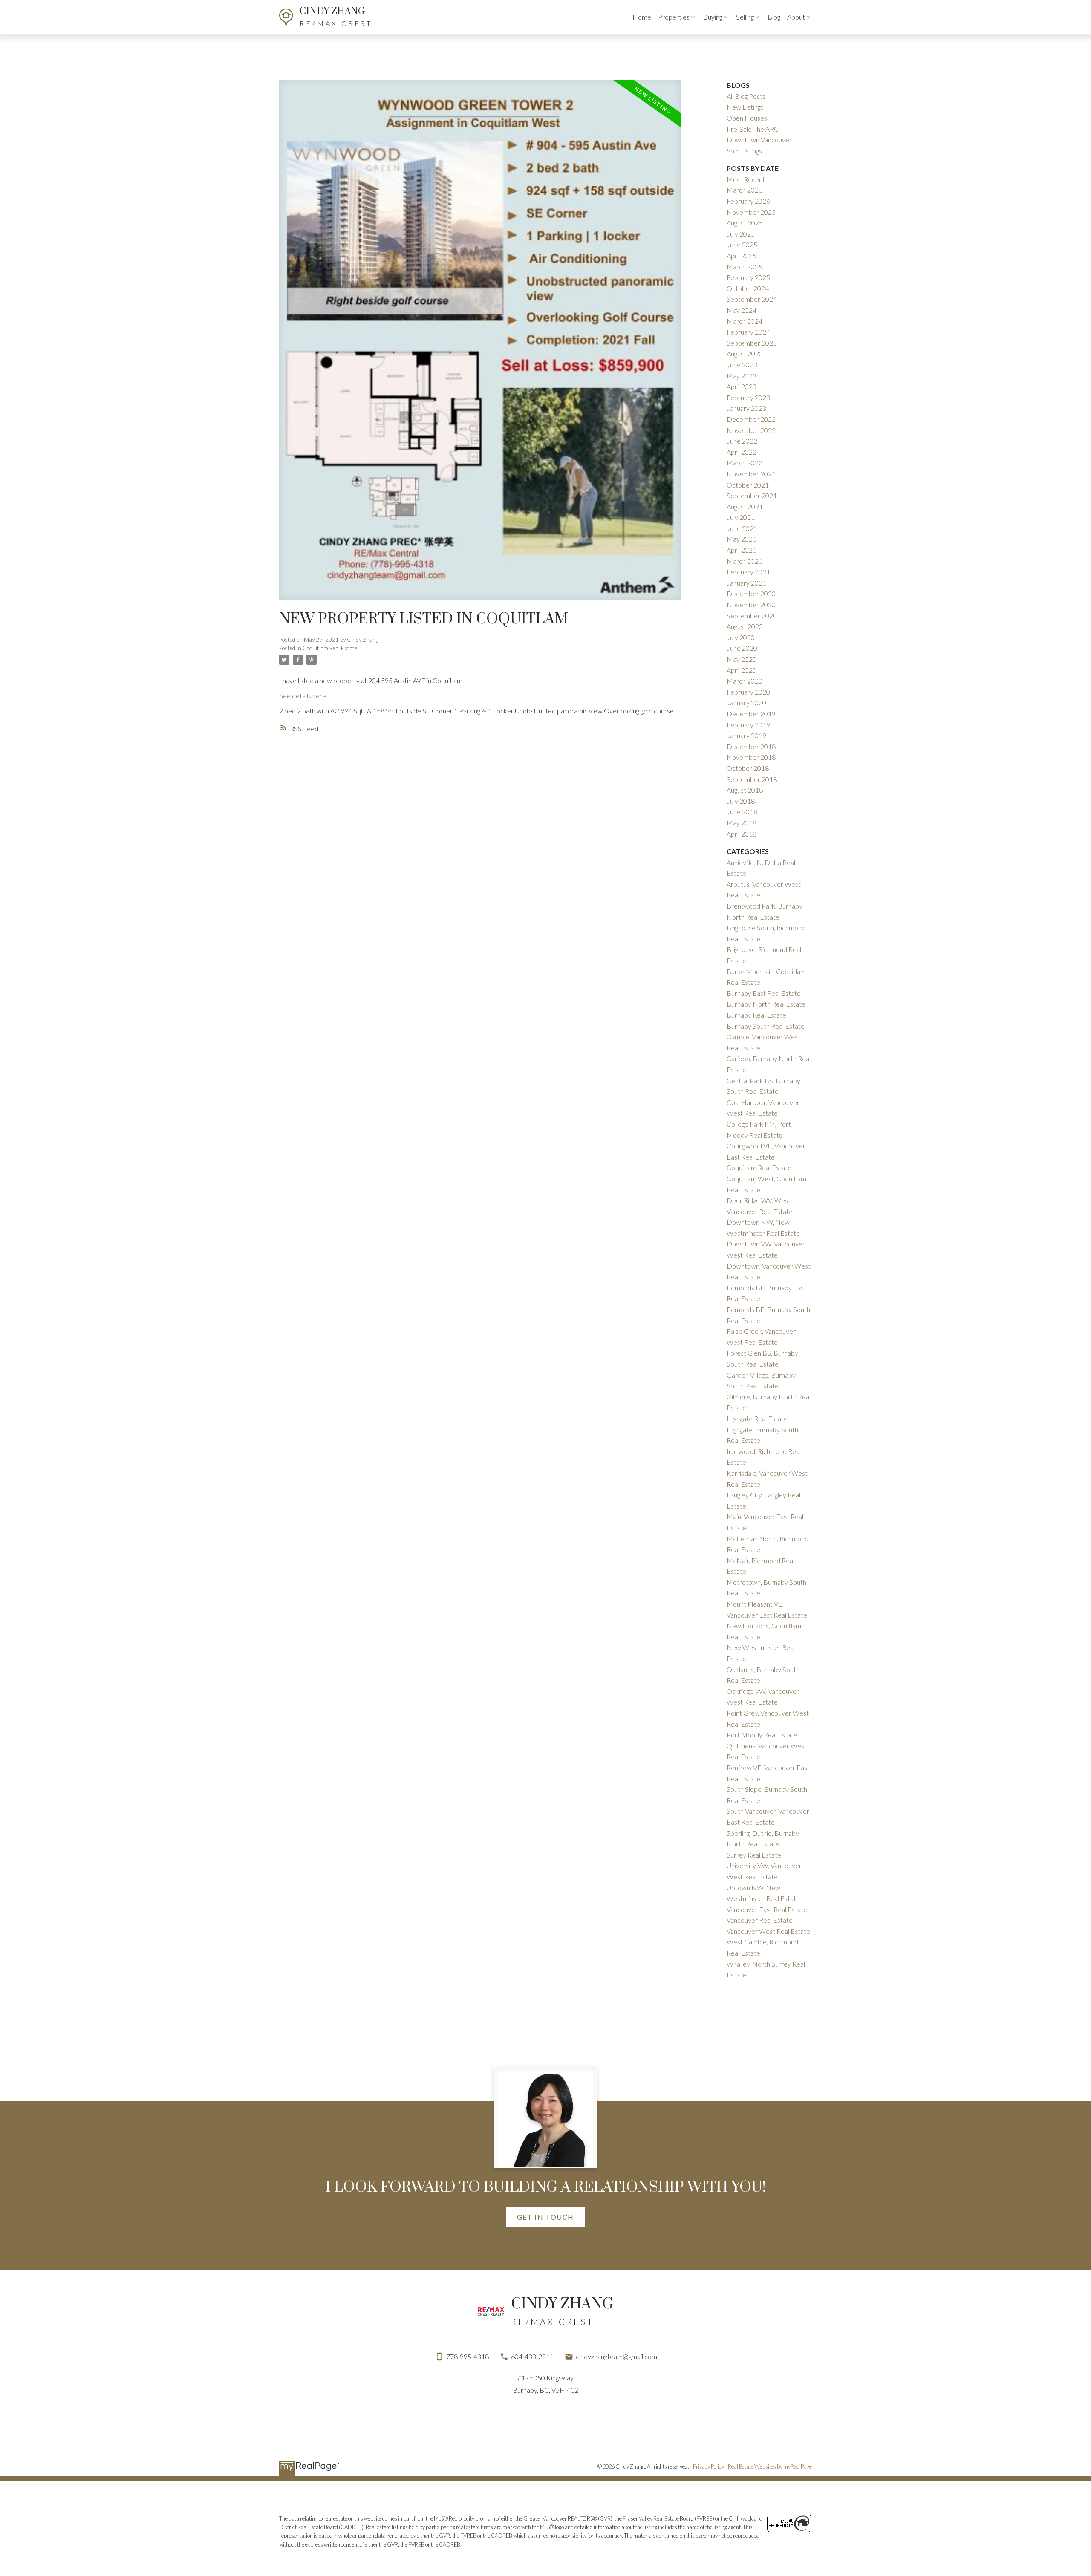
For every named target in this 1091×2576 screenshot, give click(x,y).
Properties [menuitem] (674, 17)
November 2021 (751, 474)
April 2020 (742, 670)
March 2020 (745, 681)
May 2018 (742, 823)
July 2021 (741, 517)
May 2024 (742, 310)
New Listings (745, 107)
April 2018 (742, 834)
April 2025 (742, 255)
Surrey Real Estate (754, 1855)
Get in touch (545, 2217)
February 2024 (748, 332)
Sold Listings (744, 151)
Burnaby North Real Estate (766, 1004)
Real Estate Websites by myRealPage (770, 2466)
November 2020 (751, 604)
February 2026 (748, 201)
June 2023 (742, 365)
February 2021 (748, 572)
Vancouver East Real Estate (767, 1909)
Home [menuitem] (642, 17)
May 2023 (742, 376)
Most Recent (746, 179)
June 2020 (742, 648)
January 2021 (746, 583)
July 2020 (741, 637)
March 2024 (745, 321)
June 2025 (742, 244)
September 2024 (752, 299)
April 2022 (742, 452)
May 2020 (742, 659)
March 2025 (745, 267)
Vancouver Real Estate (760, 1920)
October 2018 (748, 768)
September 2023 (752, 343)
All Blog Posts (746, 96)
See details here (303, 696)
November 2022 (751, 430)
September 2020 (752, 616)
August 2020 (745, 626)
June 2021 (742, 528)
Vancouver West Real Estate (768, 1931)
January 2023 (746, 408)
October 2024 (748, 288)
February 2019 (748, 725)
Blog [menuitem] (774, 17)
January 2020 (746, 702)
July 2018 (741, 801)
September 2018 (752, 779)
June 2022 (742, 441)
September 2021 (752, 495)
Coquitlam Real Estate (330, 648)
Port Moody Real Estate (762, 1735)
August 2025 (745, 223)
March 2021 (745, 561)
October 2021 (748, 485)
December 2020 (751, 593)
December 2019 (751, 714)
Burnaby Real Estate (756, 1015)
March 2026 (745, 190)
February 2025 (748, 277)
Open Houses (747, 118)
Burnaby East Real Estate (764, 993)
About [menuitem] (796, 17)
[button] (545, 2217)
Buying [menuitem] (713, 17)
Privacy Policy (709, 2466)
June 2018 (742, 812)
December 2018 (751, 746)
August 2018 (745, 790)
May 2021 (742, 539)
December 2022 (751, 419)
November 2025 (751, 212)
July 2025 (741, 234)
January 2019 (746, 735)
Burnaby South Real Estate (766, 1026)
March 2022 (745, 463)
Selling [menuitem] (745, 17)
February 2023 (748, 397)
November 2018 (751, 757)
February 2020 (748, 692)
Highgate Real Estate (757, 1418)
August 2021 (745, 506)
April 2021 (742, 550)
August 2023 (745, 353)
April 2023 (742, 386)
